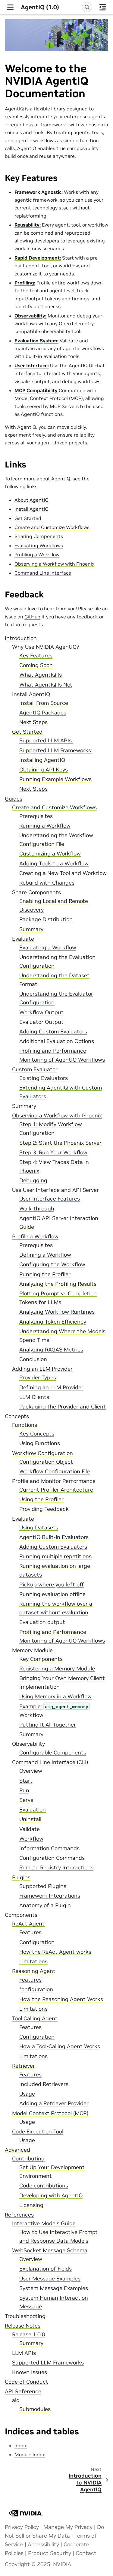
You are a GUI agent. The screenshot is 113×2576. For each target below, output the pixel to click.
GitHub (32, 617)
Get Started (27, 732)
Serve (26, 1800)
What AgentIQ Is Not (46, 685)
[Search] (87, 7)
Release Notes (23, 2326)
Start (26, 1781)
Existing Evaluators (44, 1078)
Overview (31, 1771)
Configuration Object (46, 1462)
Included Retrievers (44, 2084)
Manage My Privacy (68, 2527)
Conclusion (33, 1359)
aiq (16, 2400)
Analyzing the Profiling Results (58, 1284)
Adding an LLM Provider (42, 1369)
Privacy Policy (22, 2527)
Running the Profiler (45, 1274)
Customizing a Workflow (50, 854)
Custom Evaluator (35, 1069)
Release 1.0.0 (29, 2334)
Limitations (33, 1961)
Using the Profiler (41, 1499)
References (19, 2215)
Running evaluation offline (52, 1594)
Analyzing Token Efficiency (53, 1322)
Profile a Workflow (35, 1237)
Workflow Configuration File (55, 1471)
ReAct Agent (28, 1924)
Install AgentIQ (31, 694)
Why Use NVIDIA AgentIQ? (46, 647)
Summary (31, 929)
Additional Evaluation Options (57, 1041)
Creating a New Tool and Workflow (63, 873)
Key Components (41, 1659)
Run (24, 1790)
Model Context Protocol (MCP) (50, 2113)
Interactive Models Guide (44, 2223)
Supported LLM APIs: (46, 741)
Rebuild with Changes (47, 883)
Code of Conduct (27, 2382)
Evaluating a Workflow (48, 948)
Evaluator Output (41, 1022)
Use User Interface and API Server (55, 1190)
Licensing (31, 2205)
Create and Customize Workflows (54, 807)
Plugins (21, 1877)
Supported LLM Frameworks (48, 2363)
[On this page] (103, 7)
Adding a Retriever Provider (54, 2103)
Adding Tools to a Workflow (54, 864)
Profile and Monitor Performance (54, 1481)
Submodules (35, 2409)
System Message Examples (54, 2288)
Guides (14, 799)
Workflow (31, 1839)
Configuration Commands (52, 1858)
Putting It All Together (48, 1725)
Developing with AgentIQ (51, 2196)
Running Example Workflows (55, 779)
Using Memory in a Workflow (55, 1697)
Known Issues (30, 2372)
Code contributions (44, 2186)
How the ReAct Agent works (55, 1952)
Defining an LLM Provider (51, 1387)
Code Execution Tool (38, 2132)
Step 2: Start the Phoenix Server (60, 1143)
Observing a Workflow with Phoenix (57, 1116)
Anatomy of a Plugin (45, 1905)
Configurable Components (53, 1753)
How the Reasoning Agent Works (61, 1999)
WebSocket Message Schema (50, 2250)
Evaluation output (42, 1622)
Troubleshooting (25, 2316)
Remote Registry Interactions (56, 1868)
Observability (28, 1744)
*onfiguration (36, 1989)
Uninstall (30, 1819)
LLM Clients (34, 1397)
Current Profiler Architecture (56, 1490)
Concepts (17, 1416)
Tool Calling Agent (35, 2018)
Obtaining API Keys (44, 770)
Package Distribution (46, 919)
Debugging (33, 1180)
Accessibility (43, 2544)
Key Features (36, 656)
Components (21, 1915)
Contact (86, 2553)
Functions (25, 1425)
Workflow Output (41, 1012)
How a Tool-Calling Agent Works (60, 2046)
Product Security (50, 2553)
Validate (30, 1829)
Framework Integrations (50, 1896)
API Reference (23, 2391)
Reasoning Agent (34, 1971)
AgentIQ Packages (43, 713)
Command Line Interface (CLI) (50, 1762)
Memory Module (32, 1650)
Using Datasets (39, 1528)
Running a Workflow (45, 826)
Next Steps (33, 722)
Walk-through (37, 1209)
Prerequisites (36, 816)
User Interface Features (50, 1199)
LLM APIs (24, 2353)
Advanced (17, 2150)
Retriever (24, 2066)
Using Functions (40, 1443)
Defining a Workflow (45, 1255)
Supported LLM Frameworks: (56, 750)
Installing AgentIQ (42, 760)
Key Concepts (37, 1434)
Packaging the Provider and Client (63, 1407)
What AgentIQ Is (41, 675)
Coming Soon (36, 665)
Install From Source (44, 703)
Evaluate (23, 939)
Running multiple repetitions (55, 1556)
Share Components (36, 892)
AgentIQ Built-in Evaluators (54, 1537)
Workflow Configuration (42, 1453)
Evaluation (33, 1810)
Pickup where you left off (52, 1585)
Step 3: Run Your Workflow (53, 1153)
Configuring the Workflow (52, 1264)
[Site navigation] (10, 7)
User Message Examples (50, 2279)
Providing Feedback (44, 1509)
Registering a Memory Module (57, 1669)
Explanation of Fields (46, 2269)
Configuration (37, 1942)
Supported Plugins (43, 1886)
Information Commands (49, 1848)
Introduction (21, 638)
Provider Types (38, 1378)
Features (30, 1932)
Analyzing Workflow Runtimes (57, 1312)
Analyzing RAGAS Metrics (51, 1350)
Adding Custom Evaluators (53, 1032)
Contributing (28, 2159)
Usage (27, 2094)
